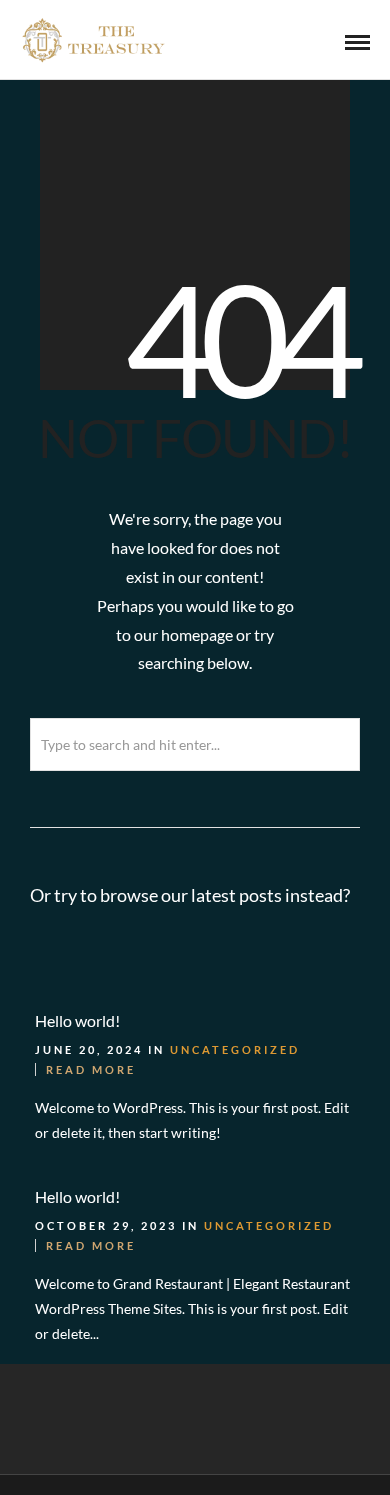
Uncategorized (235, 1049)
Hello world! (77, 1020)
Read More (91, 1069)
